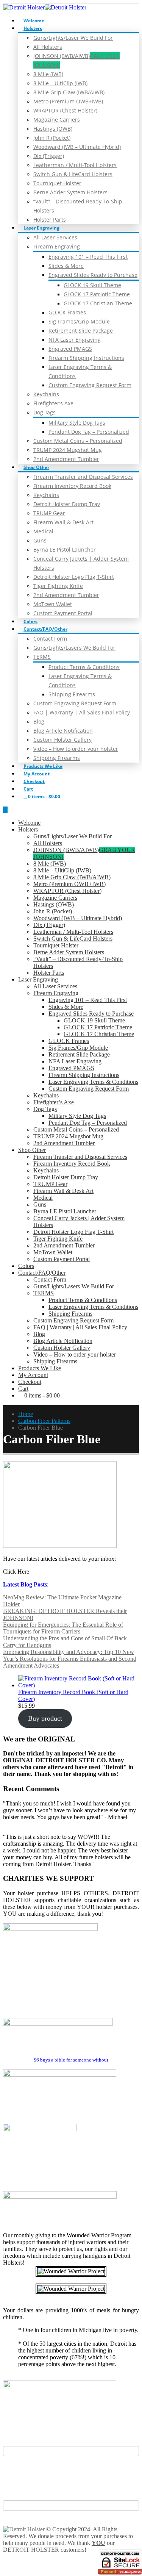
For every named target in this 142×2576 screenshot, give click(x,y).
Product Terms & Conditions (84, 667)
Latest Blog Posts (25, 1584)
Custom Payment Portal (63, 613)
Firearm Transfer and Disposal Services (83, 477)
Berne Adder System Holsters (70, 192)
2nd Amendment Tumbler (66, 459)
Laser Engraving (41, 228)
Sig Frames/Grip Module (79, 321)
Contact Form (50, 639)
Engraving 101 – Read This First (88, 257)
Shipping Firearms (72, 694)
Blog (39, 721)
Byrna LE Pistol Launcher (65, 549)
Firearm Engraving (57, 246)
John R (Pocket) (52, 138)
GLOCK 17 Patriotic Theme (97, 294)
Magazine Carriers (57, 120)
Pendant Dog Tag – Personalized (89, 432)
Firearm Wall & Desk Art (63, 522)
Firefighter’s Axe (53, 403)
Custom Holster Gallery (62, 740)
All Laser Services (55, 237)
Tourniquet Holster (57, 183)
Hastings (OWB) (53, 129)
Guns (40, 540)
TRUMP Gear (49, 513)
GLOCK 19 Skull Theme (92, 285)
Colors (30, 621)
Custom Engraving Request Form (90, 385)
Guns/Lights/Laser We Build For (73, 38)
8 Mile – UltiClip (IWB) (60, 83)
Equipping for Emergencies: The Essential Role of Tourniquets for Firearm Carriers (63, 1628)
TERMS (42, 657)
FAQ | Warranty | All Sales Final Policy (82, 712)
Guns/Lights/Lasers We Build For (74, 648)
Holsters (33, 28)
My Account (37, 774)
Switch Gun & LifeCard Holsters (73, 174)
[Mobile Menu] (5, 810)
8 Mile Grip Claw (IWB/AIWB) (69, 92)
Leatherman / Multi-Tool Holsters (75, 165)
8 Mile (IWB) (48, 74)
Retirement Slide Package (81, 331)
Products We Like (43, 766)
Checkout (34, 781)
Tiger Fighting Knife (58, 586)
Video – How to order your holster (76, 749)
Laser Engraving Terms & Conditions (93, 1082)
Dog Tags (44, 412)
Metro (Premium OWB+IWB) (68, 101)
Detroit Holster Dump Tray (67, 504)
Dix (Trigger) (49, 156)
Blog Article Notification (63, 731)
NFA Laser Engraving (75, 340)
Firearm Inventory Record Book (72, 486)
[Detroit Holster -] (45, 7)
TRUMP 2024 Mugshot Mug (68, 450)
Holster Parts (50, 220)
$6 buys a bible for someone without (71, 2060)
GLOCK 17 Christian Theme (98, 303)
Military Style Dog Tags (77, 423)
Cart (28, 789)
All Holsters (48, 47)
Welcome (34, 21)
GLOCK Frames (67, 312)
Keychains (46, 394)
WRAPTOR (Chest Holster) (65, 110)
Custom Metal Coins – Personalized (78, 441)
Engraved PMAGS (70, 349)
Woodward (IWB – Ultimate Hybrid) (77, 147)
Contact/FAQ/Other (45, 629)
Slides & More (66, 266)
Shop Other (36, 467)
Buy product (45, 1718)
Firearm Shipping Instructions (86, 358)
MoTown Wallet (53, 604)
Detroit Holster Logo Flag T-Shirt (74, 577)
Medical (43, 531)
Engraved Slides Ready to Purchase (93, 275)
